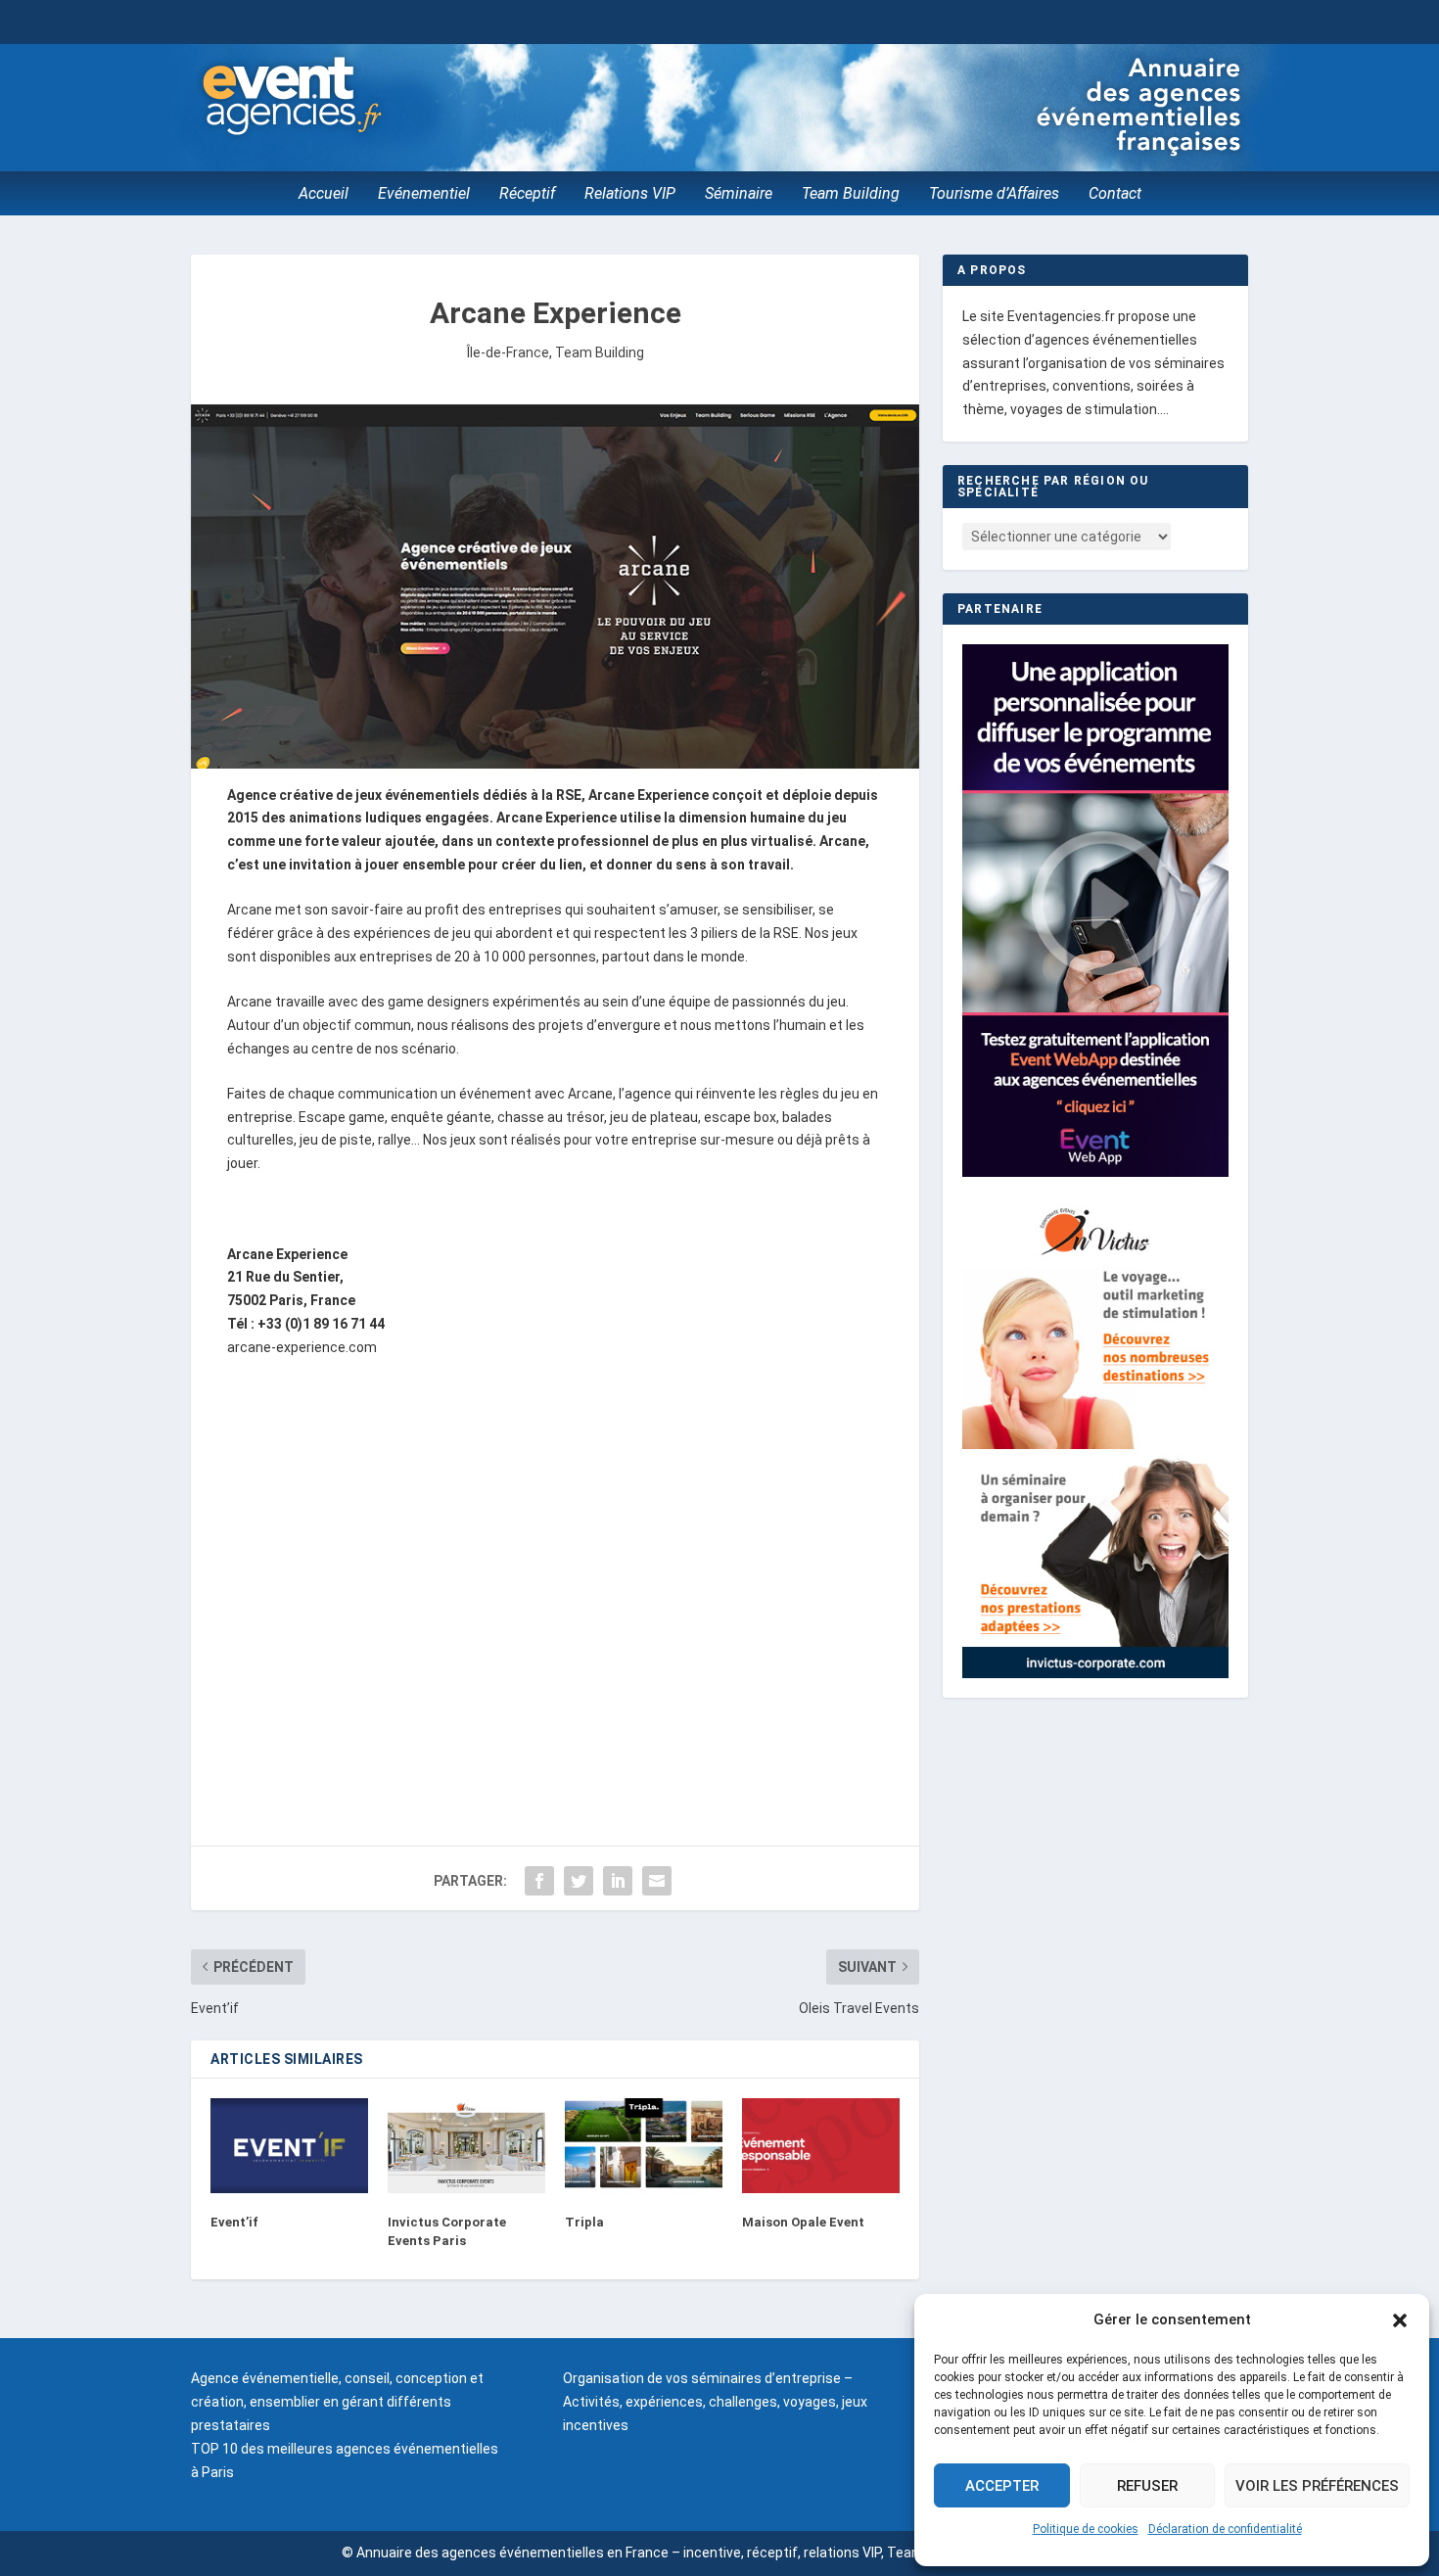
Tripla (584, 2222)
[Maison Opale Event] (821, 2146)
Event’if (234, 2222)
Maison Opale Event (803, 2222)
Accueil (324, 195)
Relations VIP (630, 195)
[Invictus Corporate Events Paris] (466, 2146)
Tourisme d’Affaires (994, 195)
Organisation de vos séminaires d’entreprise (702, 2378)
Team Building (851, 195)
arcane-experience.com (302, 1347)
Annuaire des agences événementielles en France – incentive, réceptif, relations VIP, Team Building (666, 2553)
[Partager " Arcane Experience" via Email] (657, 1881)
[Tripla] (644, 2146)
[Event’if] (289, 2146)
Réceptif (527, 195)
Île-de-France (508, 352)
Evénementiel (424, 195)
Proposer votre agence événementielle (1109, 21)
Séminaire (739, 195)
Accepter (1002, 2486)
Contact (1115, 195)
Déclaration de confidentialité (1225, 2529)
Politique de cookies (1086, 2529)
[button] (1400, 2320)
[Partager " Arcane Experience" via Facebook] (539, 1881)
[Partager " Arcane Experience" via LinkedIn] (618, 1881)
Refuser (1147, 2486)
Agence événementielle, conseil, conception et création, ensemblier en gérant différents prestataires (337, 2402)
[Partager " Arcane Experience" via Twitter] (579, 1881)
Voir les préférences (1317, 2486)
